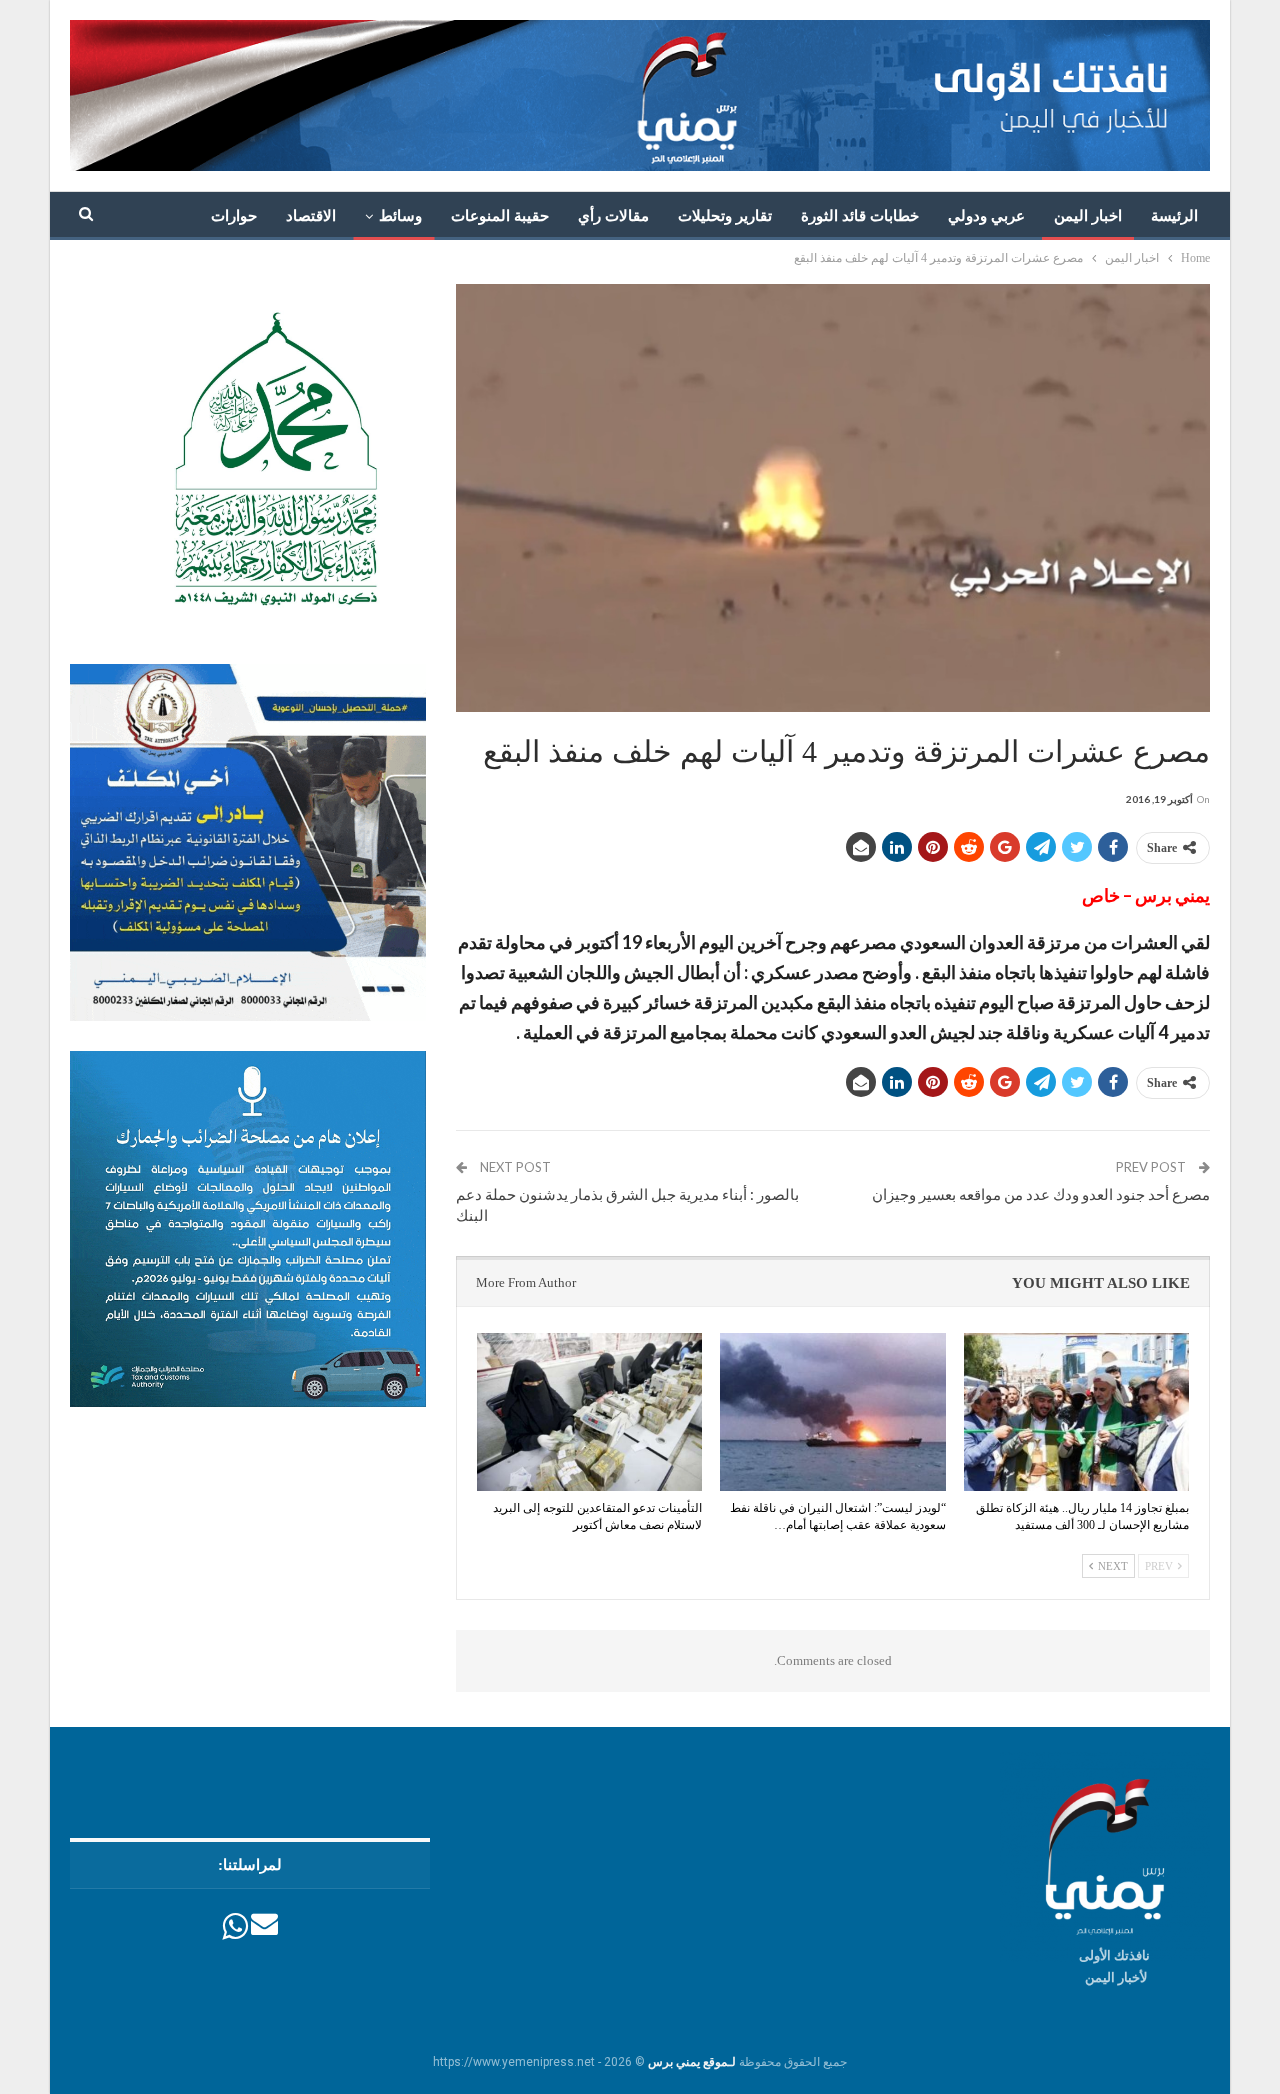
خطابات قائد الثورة (860, 216)
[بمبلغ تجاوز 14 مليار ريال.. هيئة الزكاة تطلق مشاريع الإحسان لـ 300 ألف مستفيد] (1076, 1412)
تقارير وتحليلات (725, 216)
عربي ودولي (986, 216)
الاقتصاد (311, 216)
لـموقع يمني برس (692, 2062)
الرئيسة (1174, 216)
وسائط (400, 216)
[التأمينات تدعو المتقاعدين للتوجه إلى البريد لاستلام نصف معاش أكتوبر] (589, 1412)
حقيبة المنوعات (500, 216)
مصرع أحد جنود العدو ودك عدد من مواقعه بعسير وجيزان (1041, 1194)
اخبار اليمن (1088, 216)
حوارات (234, 216)
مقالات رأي (613, 216)
